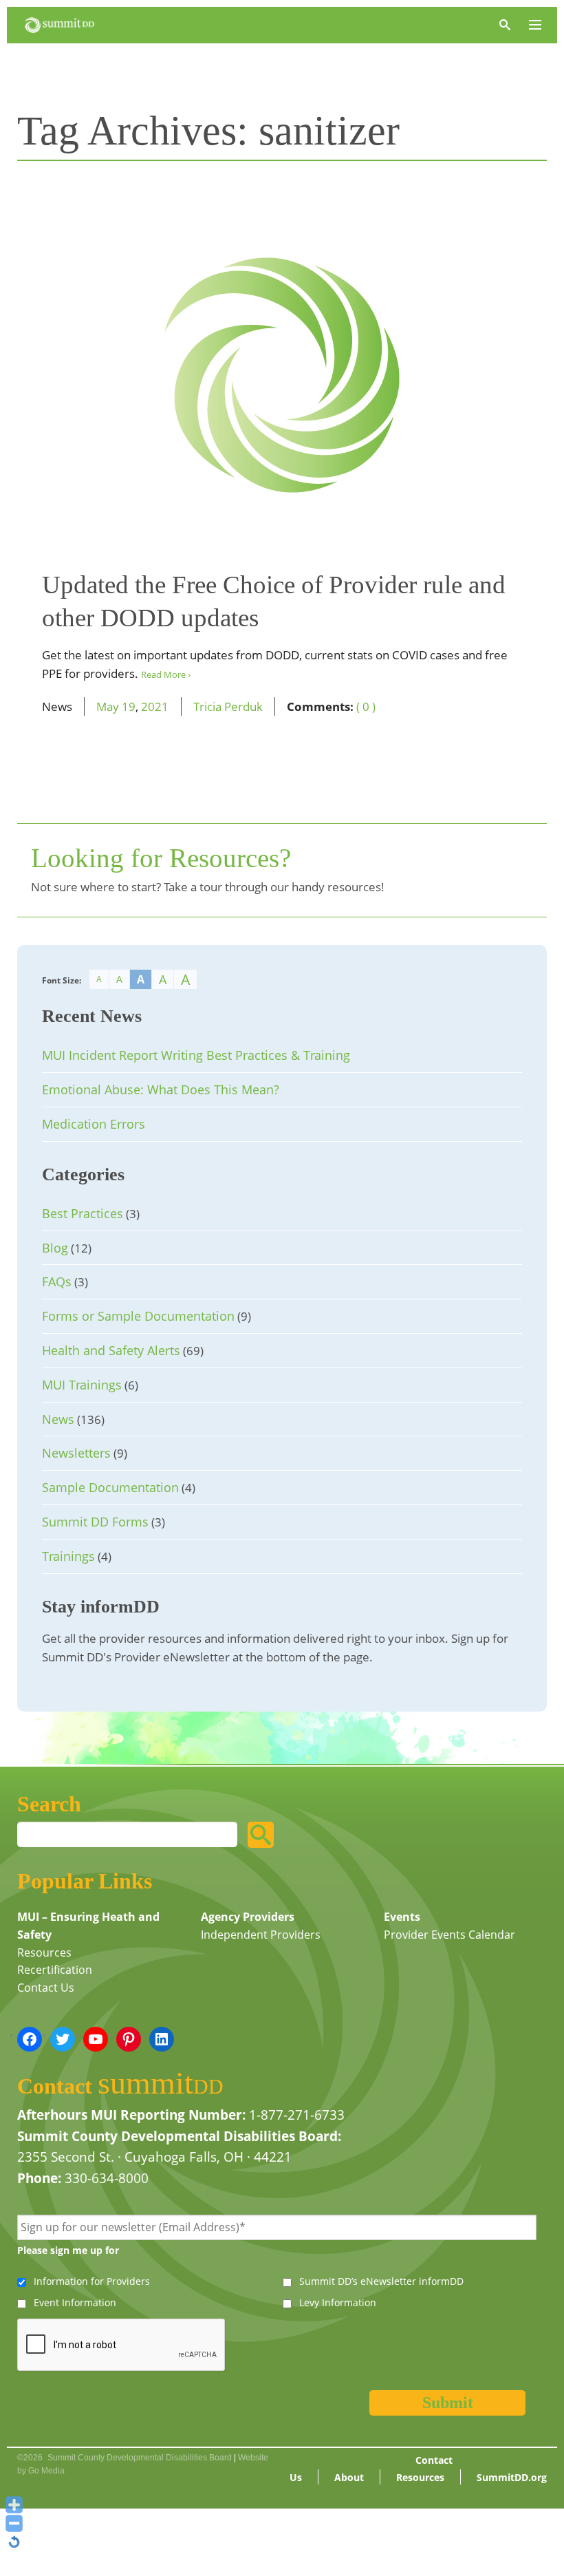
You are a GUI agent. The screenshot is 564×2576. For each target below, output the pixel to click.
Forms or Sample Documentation (138, 1316)
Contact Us (46, 1988)
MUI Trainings (82, 1385)
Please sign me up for (68, 2250)
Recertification (55, 1970)
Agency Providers (248, 1917)
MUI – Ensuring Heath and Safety (88, 1926)
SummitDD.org (512, 2477)
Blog (55, 1248)
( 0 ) (366, 706)
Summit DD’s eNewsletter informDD (381, 2281)
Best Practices (83, 1213)
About (349, 2477)
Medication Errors (94, 1124)
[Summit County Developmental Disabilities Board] (59, 25)
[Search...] (261, 1835)
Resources (44, 1952)
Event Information (75, 2302)
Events (402, 1917)
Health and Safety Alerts (111, 1350)
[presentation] (122, 2345)
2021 (155, 706)
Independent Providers (261, 1935)
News (58, 1419)
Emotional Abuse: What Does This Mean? (161, 1089)
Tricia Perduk (228, 706)
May (108, 706)
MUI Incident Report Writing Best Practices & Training (196, 1055)
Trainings (68, 1556)
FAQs (57, 1281)
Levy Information (338, 2302)
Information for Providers (92, 2281)
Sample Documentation (110, 1487)
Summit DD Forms (95, 1522)
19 (129, 706)
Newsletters (76, 1453)
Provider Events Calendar (449, 1935)
